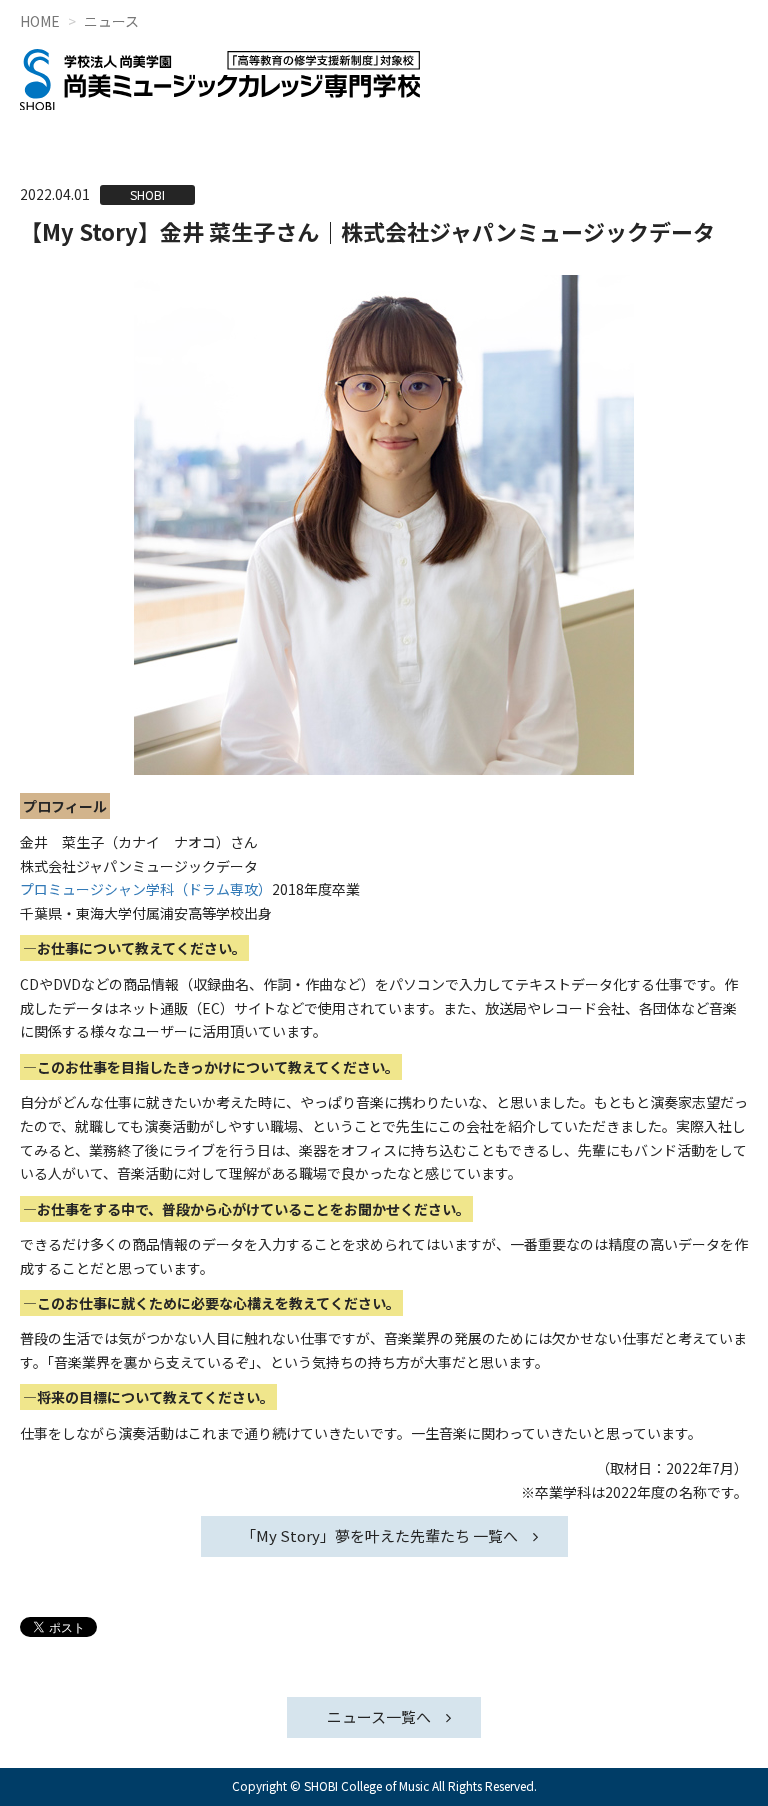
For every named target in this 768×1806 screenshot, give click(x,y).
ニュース (111, 21)
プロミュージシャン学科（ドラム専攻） (146, 889)
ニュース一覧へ (379, 1716)
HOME (40, 21)
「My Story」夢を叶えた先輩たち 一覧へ (379, 1535)
